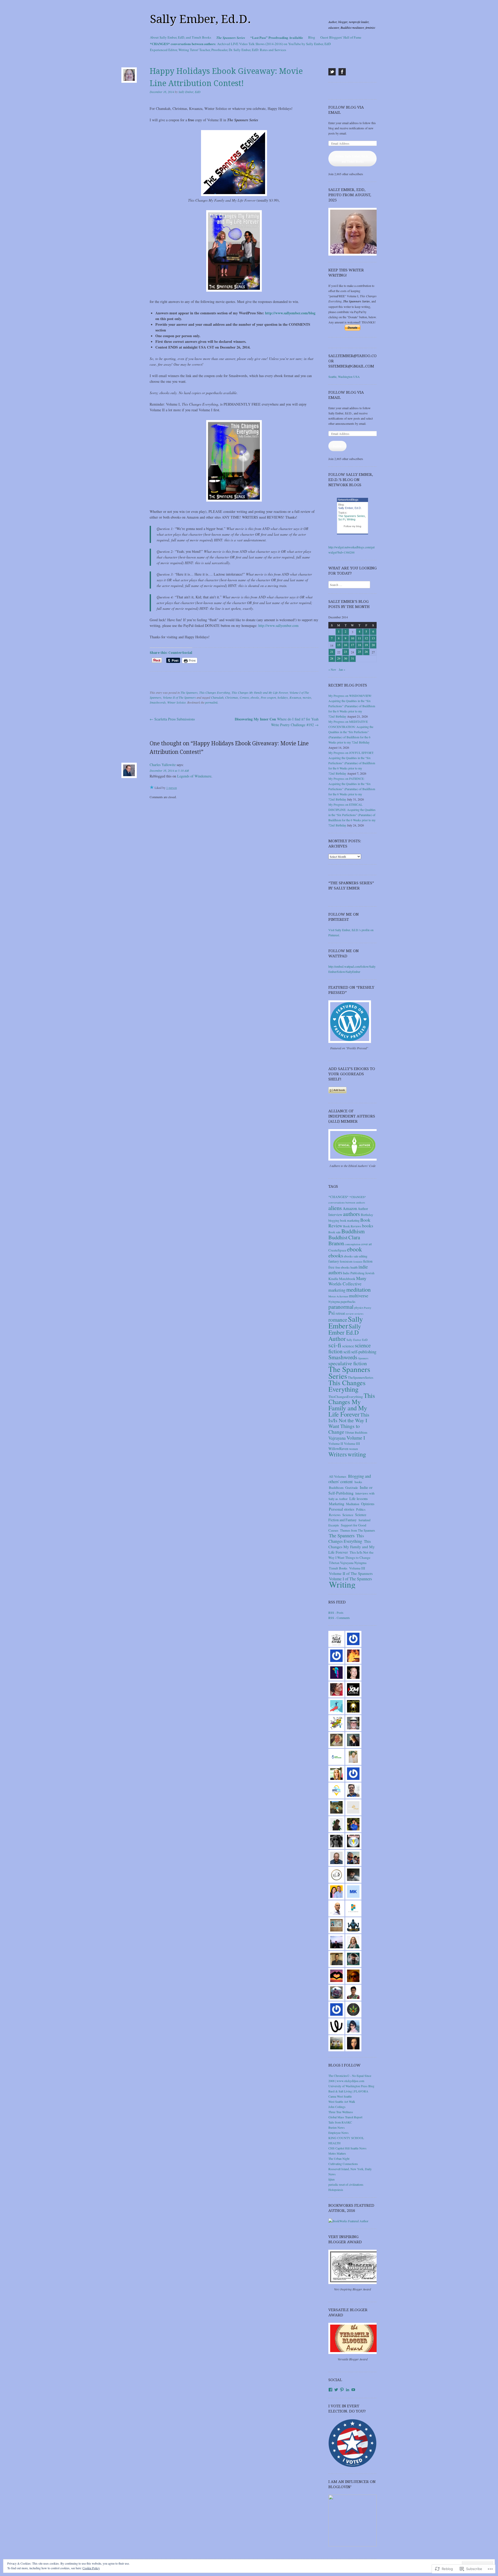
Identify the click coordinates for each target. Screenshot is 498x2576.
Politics (361, 1509)
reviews (359, 1314)
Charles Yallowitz (163, 765)
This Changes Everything (215, 692)
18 (359, 645)
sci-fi (335, 1345)
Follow (337, 446)
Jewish (370, 1273)
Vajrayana (337, 1438)
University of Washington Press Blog (351, 2086)
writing (357, 1454)
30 (345, 658)
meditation (358, 1289)
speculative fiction (348, 1363)
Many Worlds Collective (347, 1281)
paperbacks (348, 1301)
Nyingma (334, 1301)
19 (366, 645)
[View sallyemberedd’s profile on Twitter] (336, 2390)
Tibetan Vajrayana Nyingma (348, 1563)
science (348, 1346)
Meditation (353, 1504)
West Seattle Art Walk (342, 2101)
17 (352, 645)
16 (345, 645)
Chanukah (217, 697)
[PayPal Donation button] (352, 329)
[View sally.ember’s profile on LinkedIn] (348, 2390)
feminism (346, 1261)
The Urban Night (339, 2159)
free (331, 1267)
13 (373, 638)
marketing (337, 1290)
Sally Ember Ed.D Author (345, 1332)
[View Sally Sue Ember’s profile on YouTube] (353, 2390)
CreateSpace (337, 1250)
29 (339, 658)
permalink (211, 702)
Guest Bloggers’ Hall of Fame (341, 37)
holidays (283, 697)
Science (348, 1515)
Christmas (232, 697)
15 (339, 645)
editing (363, 1256)
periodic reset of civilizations (346, 2184)
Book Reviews (352, 1226)
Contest (244, 697)
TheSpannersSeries (361, 1377)
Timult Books (338, 1568)
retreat (340, 1313)
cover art (366, 1244)
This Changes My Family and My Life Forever (260, 692)
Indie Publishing (354, 1273)
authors (352, 1214)
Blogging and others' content (350, 1479)
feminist (358, 1262)
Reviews (335, 1515)
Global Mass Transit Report (345, 2117)
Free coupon (268, 697)
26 (366, 652)
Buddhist (338, 1237)
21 (332, 652)
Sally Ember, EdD (189, 92)
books (368, 1226)
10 (352, 638)
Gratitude (352, 1488)
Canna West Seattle (340, 2096)
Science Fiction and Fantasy (347, 1517)
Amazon (350, 1208)
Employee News (338, 2133)
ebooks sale (351, 1256)
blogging (334, 1220)
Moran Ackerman (338, 1296)
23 (345, 652)
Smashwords (158, 702)
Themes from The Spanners (358, 1530)
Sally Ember (346, 1322)
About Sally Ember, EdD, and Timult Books (181, 37)
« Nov (332, 669)
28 (332, 658)
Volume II (336, 1443)
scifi (347, 1352)
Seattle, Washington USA (344, 377)
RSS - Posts (336, 1612)
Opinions (368, 1504)
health (354, 1267)
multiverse (359, 1296)
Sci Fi (342, 519)
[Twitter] (332, 72)
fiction (368, 1261)
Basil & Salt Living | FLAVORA (348, 2091)
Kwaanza (295, 697)
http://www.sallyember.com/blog (290, 313)
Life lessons (359, 1498)
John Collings (337, 2107)
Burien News (337, 2127)
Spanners (363, 1358)
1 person (172, 788)
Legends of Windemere (194, 776)
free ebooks (343, 1267)
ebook (355, 1249)
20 (373, 645)
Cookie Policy (91, 2568)
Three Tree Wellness (341, 2112)
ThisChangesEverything (346, 1397)
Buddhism (353, 1231)
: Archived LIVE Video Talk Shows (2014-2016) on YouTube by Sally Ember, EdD (240, 44)
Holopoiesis (336, 2190)
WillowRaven (338, 1449)
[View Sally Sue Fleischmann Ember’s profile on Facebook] (330, 2390)
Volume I (356, 1438)
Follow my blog (352, 526)
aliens (335, 1208)
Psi (332, 1313)
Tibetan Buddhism (356, 1432)
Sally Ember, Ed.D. (200, 19)
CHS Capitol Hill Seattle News (347, 2148)
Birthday (367, 1215)
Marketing (337, 1504)
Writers (338, 1454)
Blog (312, 37)
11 (359, 638)
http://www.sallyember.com (278, 625)
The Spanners (189, 692)
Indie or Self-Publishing (350, 1490)
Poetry (368, 1308)
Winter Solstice (177, 702)
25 (359, 652)
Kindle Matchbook (342, 1279)
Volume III (352, 1443)
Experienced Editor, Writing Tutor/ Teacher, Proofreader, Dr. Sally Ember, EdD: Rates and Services (218, 50)
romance (338, 1320)
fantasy (334, 1261)
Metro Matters (337, 2153)
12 (366, 638)
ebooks (255, 697)
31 (352, 658)
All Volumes (338, 1476)
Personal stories (342, 1509)
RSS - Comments (339, 1618)
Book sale (334, 1232)
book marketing (350, 1220)
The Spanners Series (352, 516)
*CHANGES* (338, 1197)
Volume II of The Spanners (179, 697)
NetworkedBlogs (348, 500)
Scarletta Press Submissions (172, 719)
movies (307, 697)
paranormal (341, 1307)
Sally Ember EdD (357, 1340)
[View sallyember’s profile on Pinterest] (342, 2390)
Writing (351, 519)
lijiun (331, 2179)
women (354, 1449)
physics (359, 1308)
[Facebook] (342, 72)
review (350, 1314)
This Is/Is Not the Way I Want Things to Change (349, 1423)
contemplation (352, 1244)
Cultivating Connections (343, 2164)
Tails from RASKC (340, 2122)
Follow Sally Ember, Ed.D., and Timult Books (352, 159)
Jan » (342, 669)
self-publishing (364, 1352)
